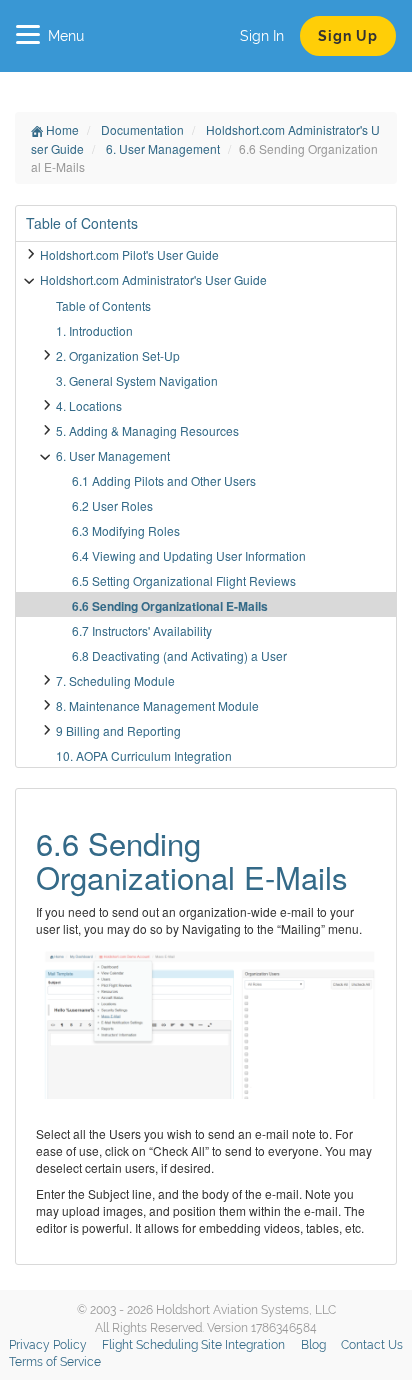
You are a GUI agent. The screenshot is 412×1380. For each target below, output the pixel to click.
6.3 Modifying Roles (126, 530)
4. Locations (89, 405)
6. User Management (164, 148)
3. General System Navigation (137, 380)
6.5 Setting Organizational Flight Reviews (184, 580)
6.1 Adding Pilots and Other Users (164, 480)
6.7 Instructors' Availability (142, 630)
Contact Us (372, 1345)
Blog (313, 1345)
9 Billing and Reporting (118, 730)
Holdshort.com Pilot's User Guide (129, 254)
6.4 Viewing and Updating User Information (189, 555)
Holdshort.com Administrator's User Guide (153, 279)
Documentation (144, 129)
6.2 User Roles (112, 505)
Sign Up (348, 36)
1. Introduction (94, 330)
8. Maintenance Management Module (157, 705)
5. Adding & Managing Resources (147, 430)
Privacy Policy (48, 1345)
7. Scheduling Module (115, 680)
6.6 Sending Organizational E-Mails (170, 606)
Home (61, 129)
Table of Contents (103, 305)
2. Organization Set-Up (118, 355)
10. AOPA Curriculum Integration (144, 755)
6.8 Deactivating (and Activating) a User (179, 655)
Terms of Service (55, 1362)
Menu (66, 36)
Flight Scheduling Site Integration (193, 1345)
